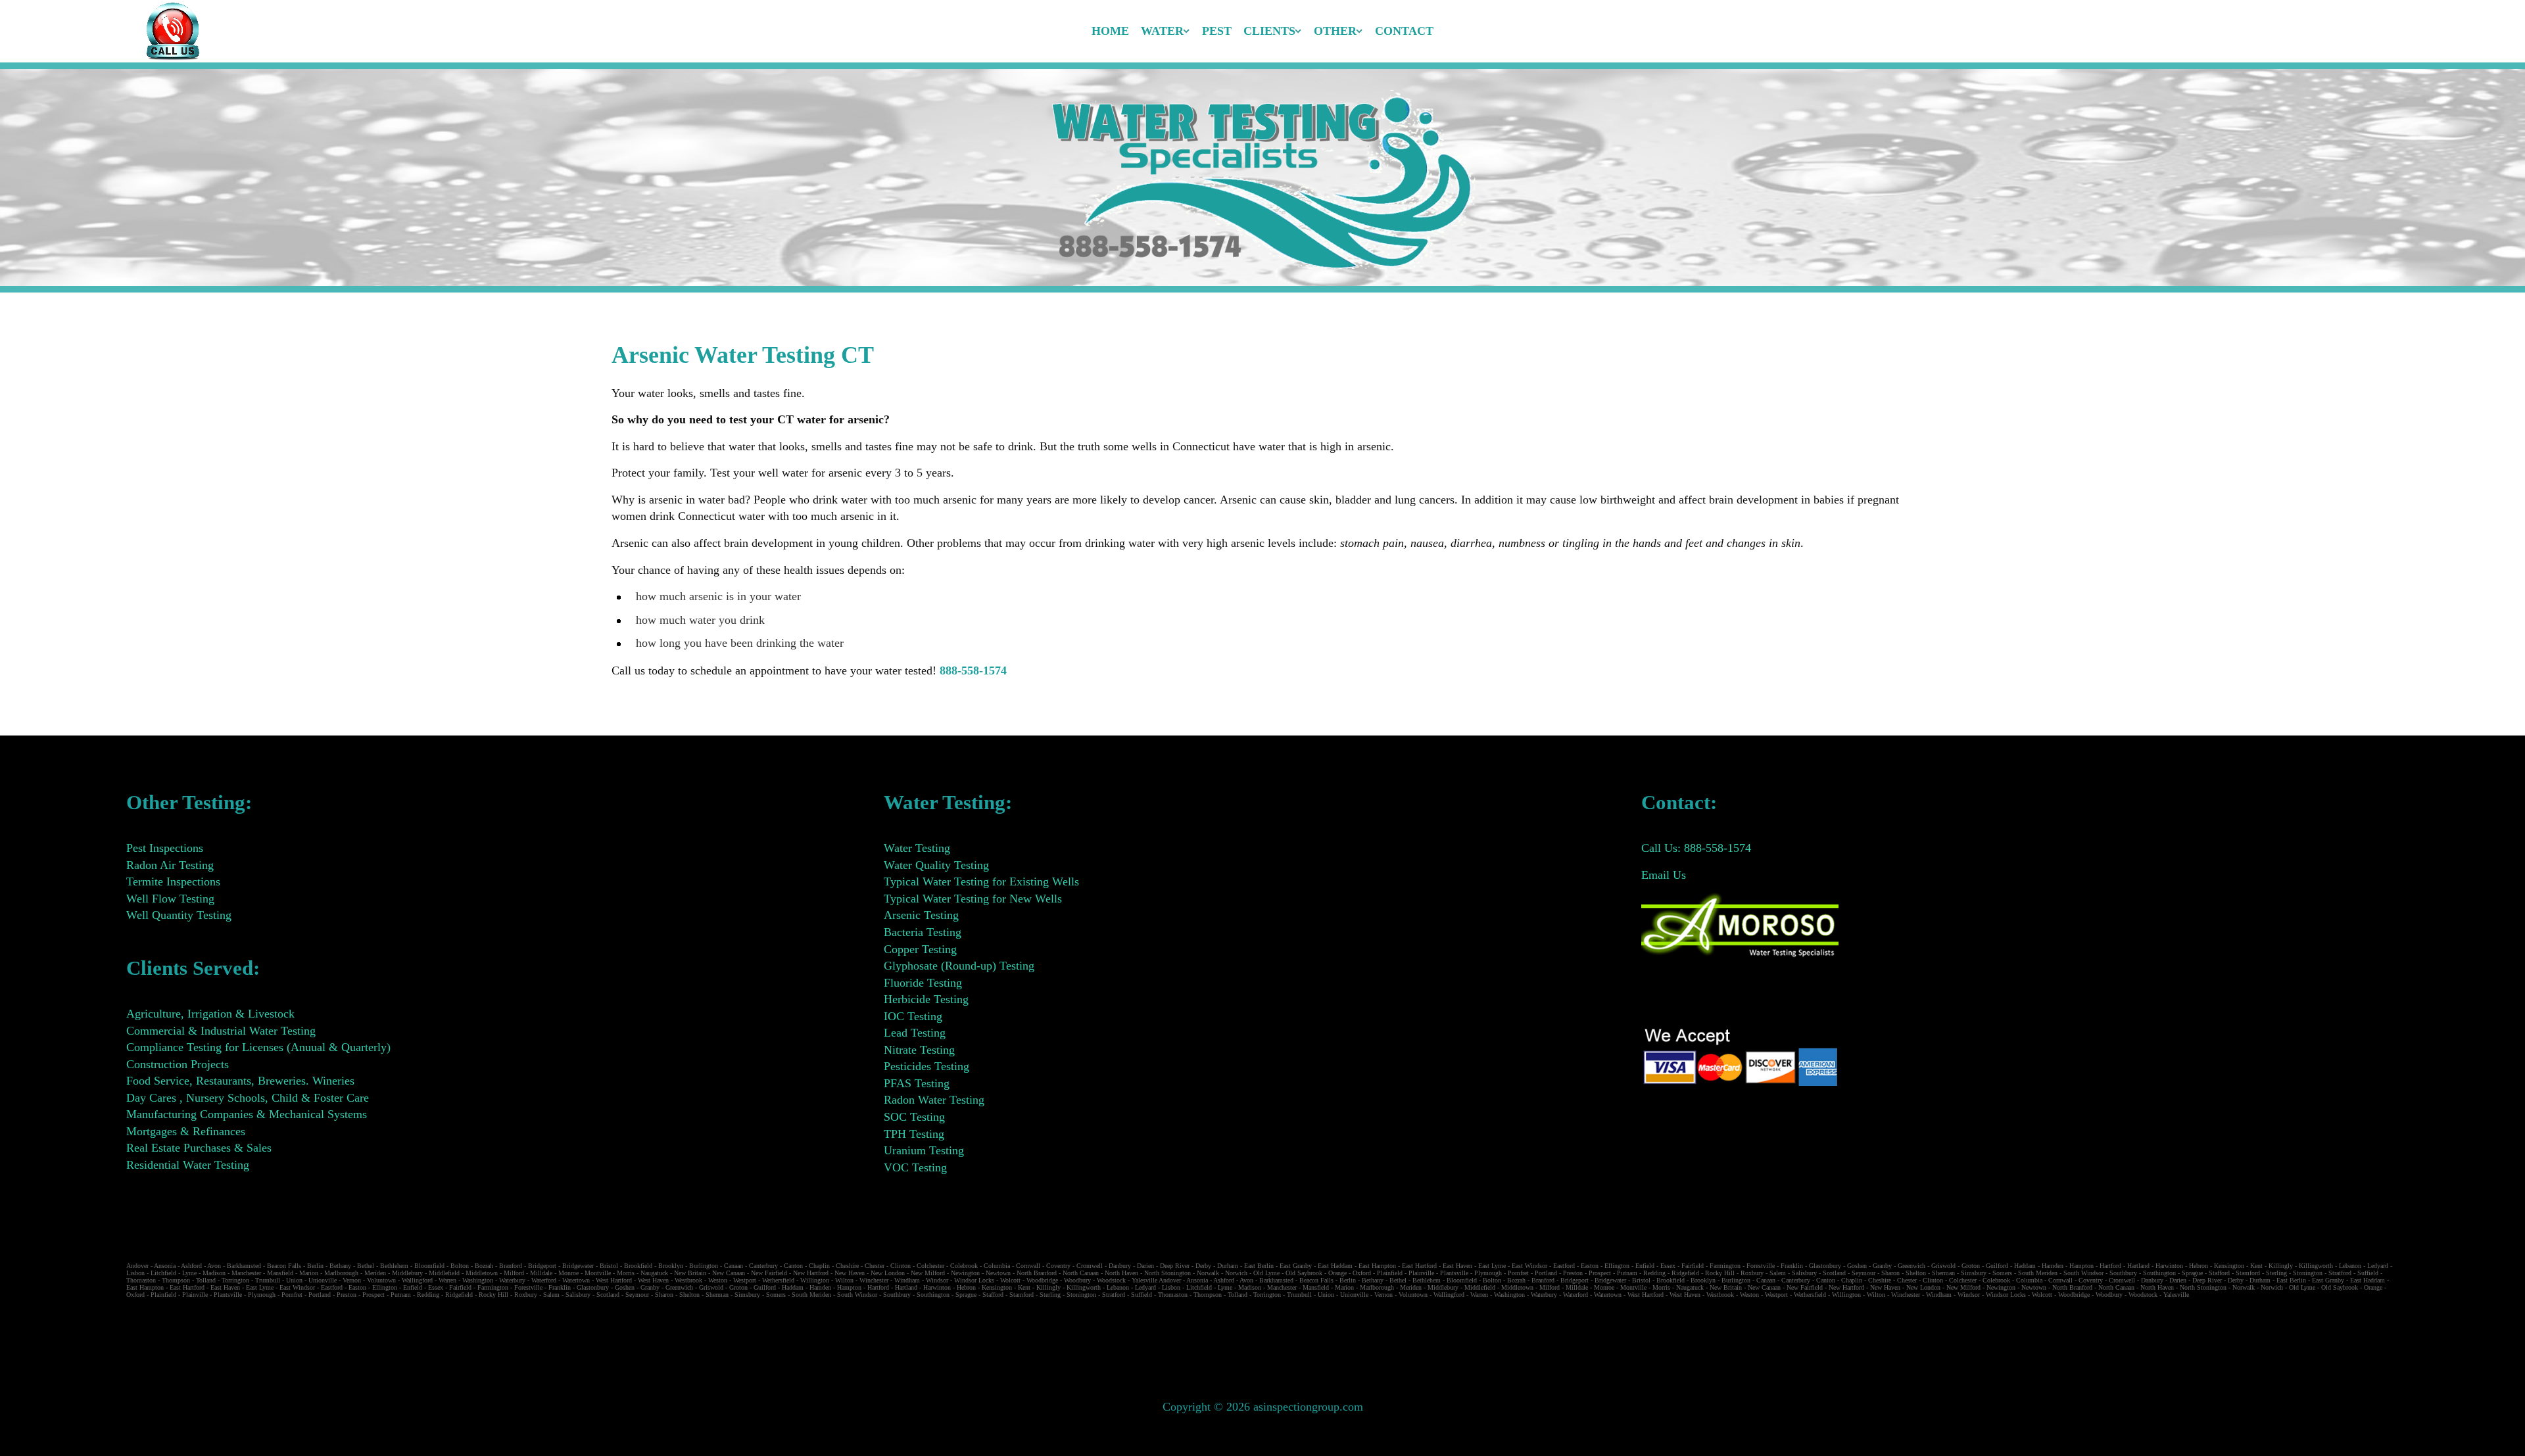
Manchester (246, 1273)
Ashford (191, 1266)
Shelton (1916, 1273)
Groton (1971, 1266)
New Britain (690, 1273)
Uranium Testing (924, 1150)
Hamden (2053, 1266)
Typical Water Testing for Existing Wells (981, 881)
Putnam (1627, 1273)
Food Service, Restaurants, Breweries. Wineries (240, 1081)
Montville (598, 1273)
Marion (309, 1273)
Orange (1337, 1273)
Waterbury (512, 1280)
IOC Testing (913, 1016)
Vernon (352, 1280)
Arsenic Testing (921, 915)
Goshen (1857, 1266)
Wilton (844, 1280)
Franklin (1792, 1266)
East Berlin (1259, 1266)
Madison (214, 1273)
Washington (478, 1280)
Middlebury (407, 1273)
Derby (1203, 1266)
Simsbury (1974, 1273)
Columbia (997, 1266)
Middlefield (444, 1273)
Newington (965, 1273)
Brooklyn (671, 1266)
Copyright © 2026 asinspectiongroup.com (1263, 1407)
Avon (214, 1266)
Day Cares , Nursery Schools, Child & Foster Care (248, 1098)
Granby (1882, 1266)
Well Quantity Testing (179, 915)
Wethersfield (778, 1280)
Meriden (375, 1273)
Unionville (323, 1280)
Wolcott (1010, 1280)
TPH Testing (914, 1134)
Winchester (874, 1280)
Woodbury (1077, 1280)
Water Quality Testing (936, 865)
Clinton (901, 1266)
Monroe (568, 1273)
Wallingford (417, 1280)
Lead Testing (915, 1033)
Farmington (1725, 1266)
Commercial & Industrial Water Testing (221, 1031)
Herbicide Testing (926, 999)
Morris (626, 1273)
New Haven (850, 1273)
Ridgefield (1685, 1273)
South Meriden (2038, 1273)
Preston (1573, 1273)
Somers (2002, 1273)
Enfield (1645, 1266)
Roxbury (1752, 1273)
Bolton (460, 1266)
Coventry (1058, 1266)
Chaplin (819, 1266)
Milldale (541, 1273)
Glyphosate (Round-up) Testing (959, 966)
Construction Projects (178, 1064)
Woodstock (1111, 1280)
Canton (793, 1266)
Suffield (2368, 1273)
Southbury (2123, 1273)
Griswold (1943, 1266)
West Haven (653, 1280)
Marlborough (341, 1273)
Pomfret (1518, 1273)
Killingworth (2316, 1266)
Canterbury (763, 1266)
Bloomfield (429, 1266)
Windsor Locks (974, 1280)
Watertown (576, 1280)
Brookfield (638, 1266)
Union (294, 1280)
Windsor (937, 1280)
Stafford (2219, 1273)
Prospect (1600, 1273)
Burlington (704, 1266)
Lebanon (2350, 1266)
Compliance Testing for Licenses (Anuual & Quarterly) (258, 1047)
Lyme (189, 1273)
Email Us (1664, 875)
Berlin (315, 1266)
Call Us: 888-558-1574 (1696, 848)
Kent (2256, 1266)
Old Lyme (1266, 1273)
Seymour (1864, 1273)
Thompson (176, 1280)
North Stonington (1167, 1273)
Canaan (733, 1266)
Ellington (1617, 1266)
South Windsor (2083, 1273)
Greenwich (1912, 1266)
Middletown (482, 1273)
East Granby (1296, 1266)
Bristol (609, 1266)
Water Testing (917, 848)
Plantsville (1454, 1273)
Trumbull (268, 1280)
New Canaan (729, 1273)
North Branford (1037, 1273)
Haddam (2025, 1266)
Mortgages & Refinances (186, 1131)
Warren (447, 1280)
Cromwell (1090, 1266)
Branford (511, 1266)
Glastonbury (1825, 1266)
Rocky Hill (1720, 1273)
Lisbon (135, 1273)
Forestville (1761, 1266)
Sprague (2192, 1273)
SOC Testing (914, 1117)
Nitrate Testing (919, 1050)
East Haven (1457, 1266)
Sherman (1943, 1273)
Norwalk (1208, 1273)
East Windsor (1529, 1266)
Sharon (1890, 1273)
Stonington (2308, 1273)
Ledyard (2378, 1266)
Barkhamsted (244, 1266)
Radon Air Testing (170, 865)
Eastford (1564, 1266)
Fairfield (1693, 1266)
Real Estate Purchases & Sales (199, 1148)
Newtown (998, 1273)
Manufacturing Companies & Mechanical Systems (247, 1114)
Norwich (1236, 1273)
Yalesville (1144, 1280)
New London (888, 1273)
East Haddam (1335, 1266)
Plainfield (1390, 1273)
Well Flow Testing (170, 899)
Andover (137, 1266)
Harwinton (2169, 1266)
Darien (1145, 1266)
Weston (718, 1280)
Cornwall (1028, 1266)
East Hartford (1419, 1266)
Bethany (340, 1266)
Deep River (1175, 1266)
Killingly (2281, 1266)
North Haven (1121, 1273)
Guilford (1997, 1266)
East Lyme (1492, 1266)
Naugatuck (654, 1273)
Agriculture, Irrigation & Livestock (210, 1014)
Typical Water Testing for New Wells (973, 899)
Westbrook (688, 1280)
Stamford (2248, 1273)
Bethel (366, 1266)
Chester (875, 1266)
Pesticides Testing (926, 1066)
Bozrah (484, 1266)
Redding (1654, 1273)
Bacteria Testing (923, 932)
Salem (1778, 1273)
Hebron (2199, 1266)
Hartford (2110, 1266)
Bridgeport (542, 1266)
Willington (815, 1280)
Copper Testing (920, 949)
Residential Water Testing (188, 1165)
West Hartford (614, 1280)
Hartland (2138, 1266)
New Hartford (811, 1273)
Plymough (1488, 1273)
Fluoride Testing (923, 983)
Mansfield (280, 1273)
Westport (745, 1280)
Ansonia (165, 1266)
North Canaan (1081, 1273)
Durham (1228, 1266)
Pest (1217, 31)
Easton (1590, 1266)
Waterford (544, 1280)
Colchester (930, 1266)
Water (1162, 31)
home (1110, 31)
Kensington (2229, 1266)
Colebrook (964, 1266)
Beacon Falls (284, 1266)
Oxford (1362, 1273)
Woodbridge (1042, 1280)
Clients (1269, 31)
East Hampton (1377, 1266)
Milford (514, 1273)
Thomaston (141, 1280)
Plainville (1421, 1273)
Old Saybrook (1304, 1273)
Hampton (2081, 1266)
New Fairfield (769, 1273)
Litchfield (163, 1273)
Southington (2159, 1273)
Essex (1668, 1266)
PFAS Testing (917, 1083)
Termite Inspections (173, 881)
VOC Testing (915, 1167)
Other (1335, 31)
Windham (907, 1280)
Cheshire (847, 1266)
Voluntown (381, 1280)
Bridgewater (578, 1266)
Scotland (1834, 1273)
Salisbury (1804, 1273)
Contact (1404, 31)
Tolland (206, 1280)
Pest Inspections (165, 848)
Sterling (2276, 1273)
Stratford (2340, 1273)
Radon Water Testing (934, 1100)
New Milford (928, 1273)
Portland (1546, 1273)
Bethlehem (394, 1266)
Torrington (235, 1280)
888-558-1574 (973, 670)
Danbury (1120, 1266)
